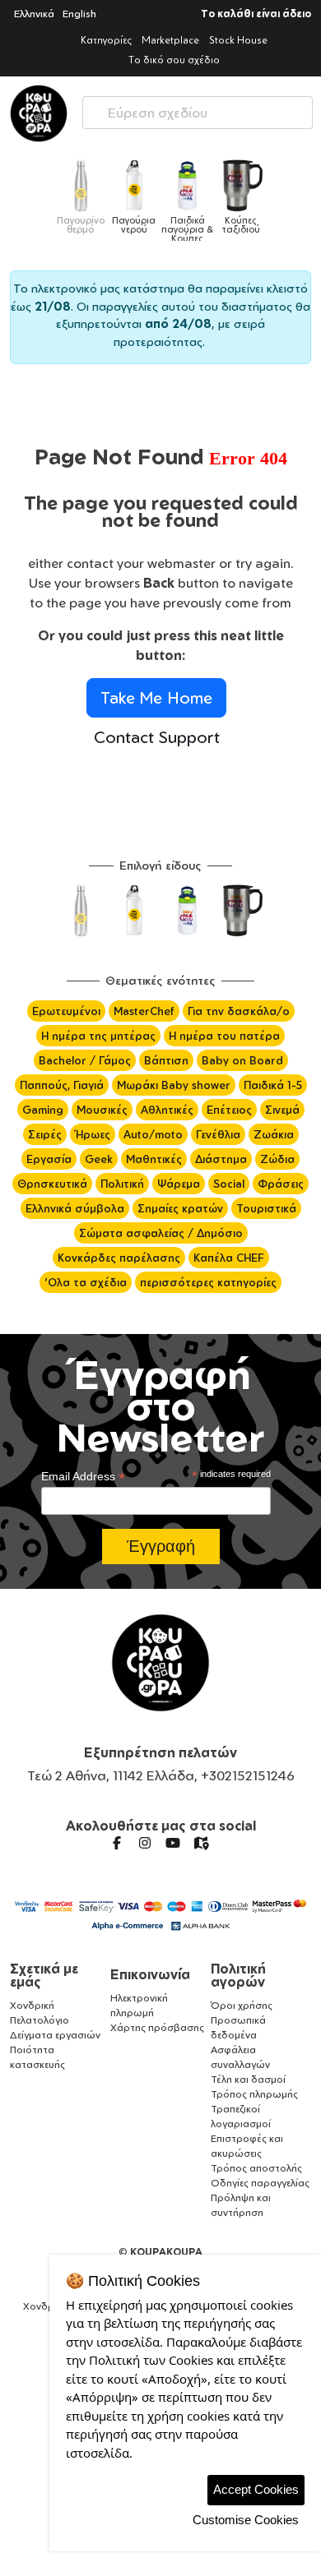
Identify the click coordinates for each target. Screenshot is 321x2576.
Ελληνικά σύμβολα (75, 1208)
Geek (99, 1159)
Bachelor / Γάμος (85, 1060)
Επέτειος (229, 1110)
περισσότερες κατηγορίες (208, 1282)
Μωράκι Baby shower (174, 1085)
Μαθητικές (154, 1159)
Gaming (43, 1110)
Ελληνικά (34, 14)
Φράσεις (281, 1184)
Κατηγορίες (106, 40)
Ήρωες (93, 1134)
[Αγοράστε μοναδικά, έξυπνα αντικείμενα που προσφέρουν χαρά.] (39, 113)
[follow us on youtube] (173, 1843)
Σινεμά (282, 1110)
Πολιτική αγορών (238, 1975)
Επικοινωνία (150, 1974)
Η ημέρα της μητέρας (98, 1036)
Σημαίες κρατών (180, 1208)
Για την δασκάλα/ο (239, 1011)
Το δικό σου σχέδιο (174, 60)
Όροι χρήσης (242, 2005)
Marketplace (170, 40)
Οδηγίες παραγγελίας (260, 2183)
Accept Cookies (256, 2489)
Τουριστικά (266, 1208)
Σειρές (45, 1134)
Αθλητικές (167, 1110)
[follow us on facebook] (117, 1843)
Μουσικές (102, 1110)
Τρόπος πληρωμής (254, 2094)
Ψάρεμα (179, 1184)
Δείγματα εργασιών (55, 2035)
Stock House (238, 40)
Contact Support (157, 737)
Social (229, 1184)
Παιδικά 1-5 (273, 1085)
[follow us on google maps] (201, 1843)
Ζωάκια (274, 1134)
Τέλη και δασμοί (248, 2079)
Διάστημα (221, 1159)
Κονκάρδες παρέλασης (119, 1258)
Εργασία (49, 1159)
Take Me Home (156, 697)
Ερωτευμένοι (66, 1011)
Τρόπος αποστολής (256, 2168)
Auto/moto (153, 1134)
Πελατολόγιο (40, 2020)
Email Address (83, 1477)
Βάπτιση (166, 1060)
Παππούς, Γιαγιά (62, 1085)
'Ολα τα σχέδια (86, 1282)
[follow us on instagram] (145, 1843)
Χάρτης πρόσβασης (157, 2027)
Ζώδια (277, 1159)
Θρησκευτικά (52, 1184)
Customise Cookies (246, 2520)
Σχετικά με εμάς (44, 1975)
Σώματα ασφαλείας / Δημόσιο (161, 1233)
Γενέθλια (218, 1134)
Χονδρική (32, 2005)
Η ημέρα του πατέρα (224, 1036)
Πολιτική (122, 1184)
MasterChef (144, 1011)
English (79, 14)
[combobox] (198, 109)
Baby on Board (242, 1060)
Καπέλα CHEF (229, 1258)
